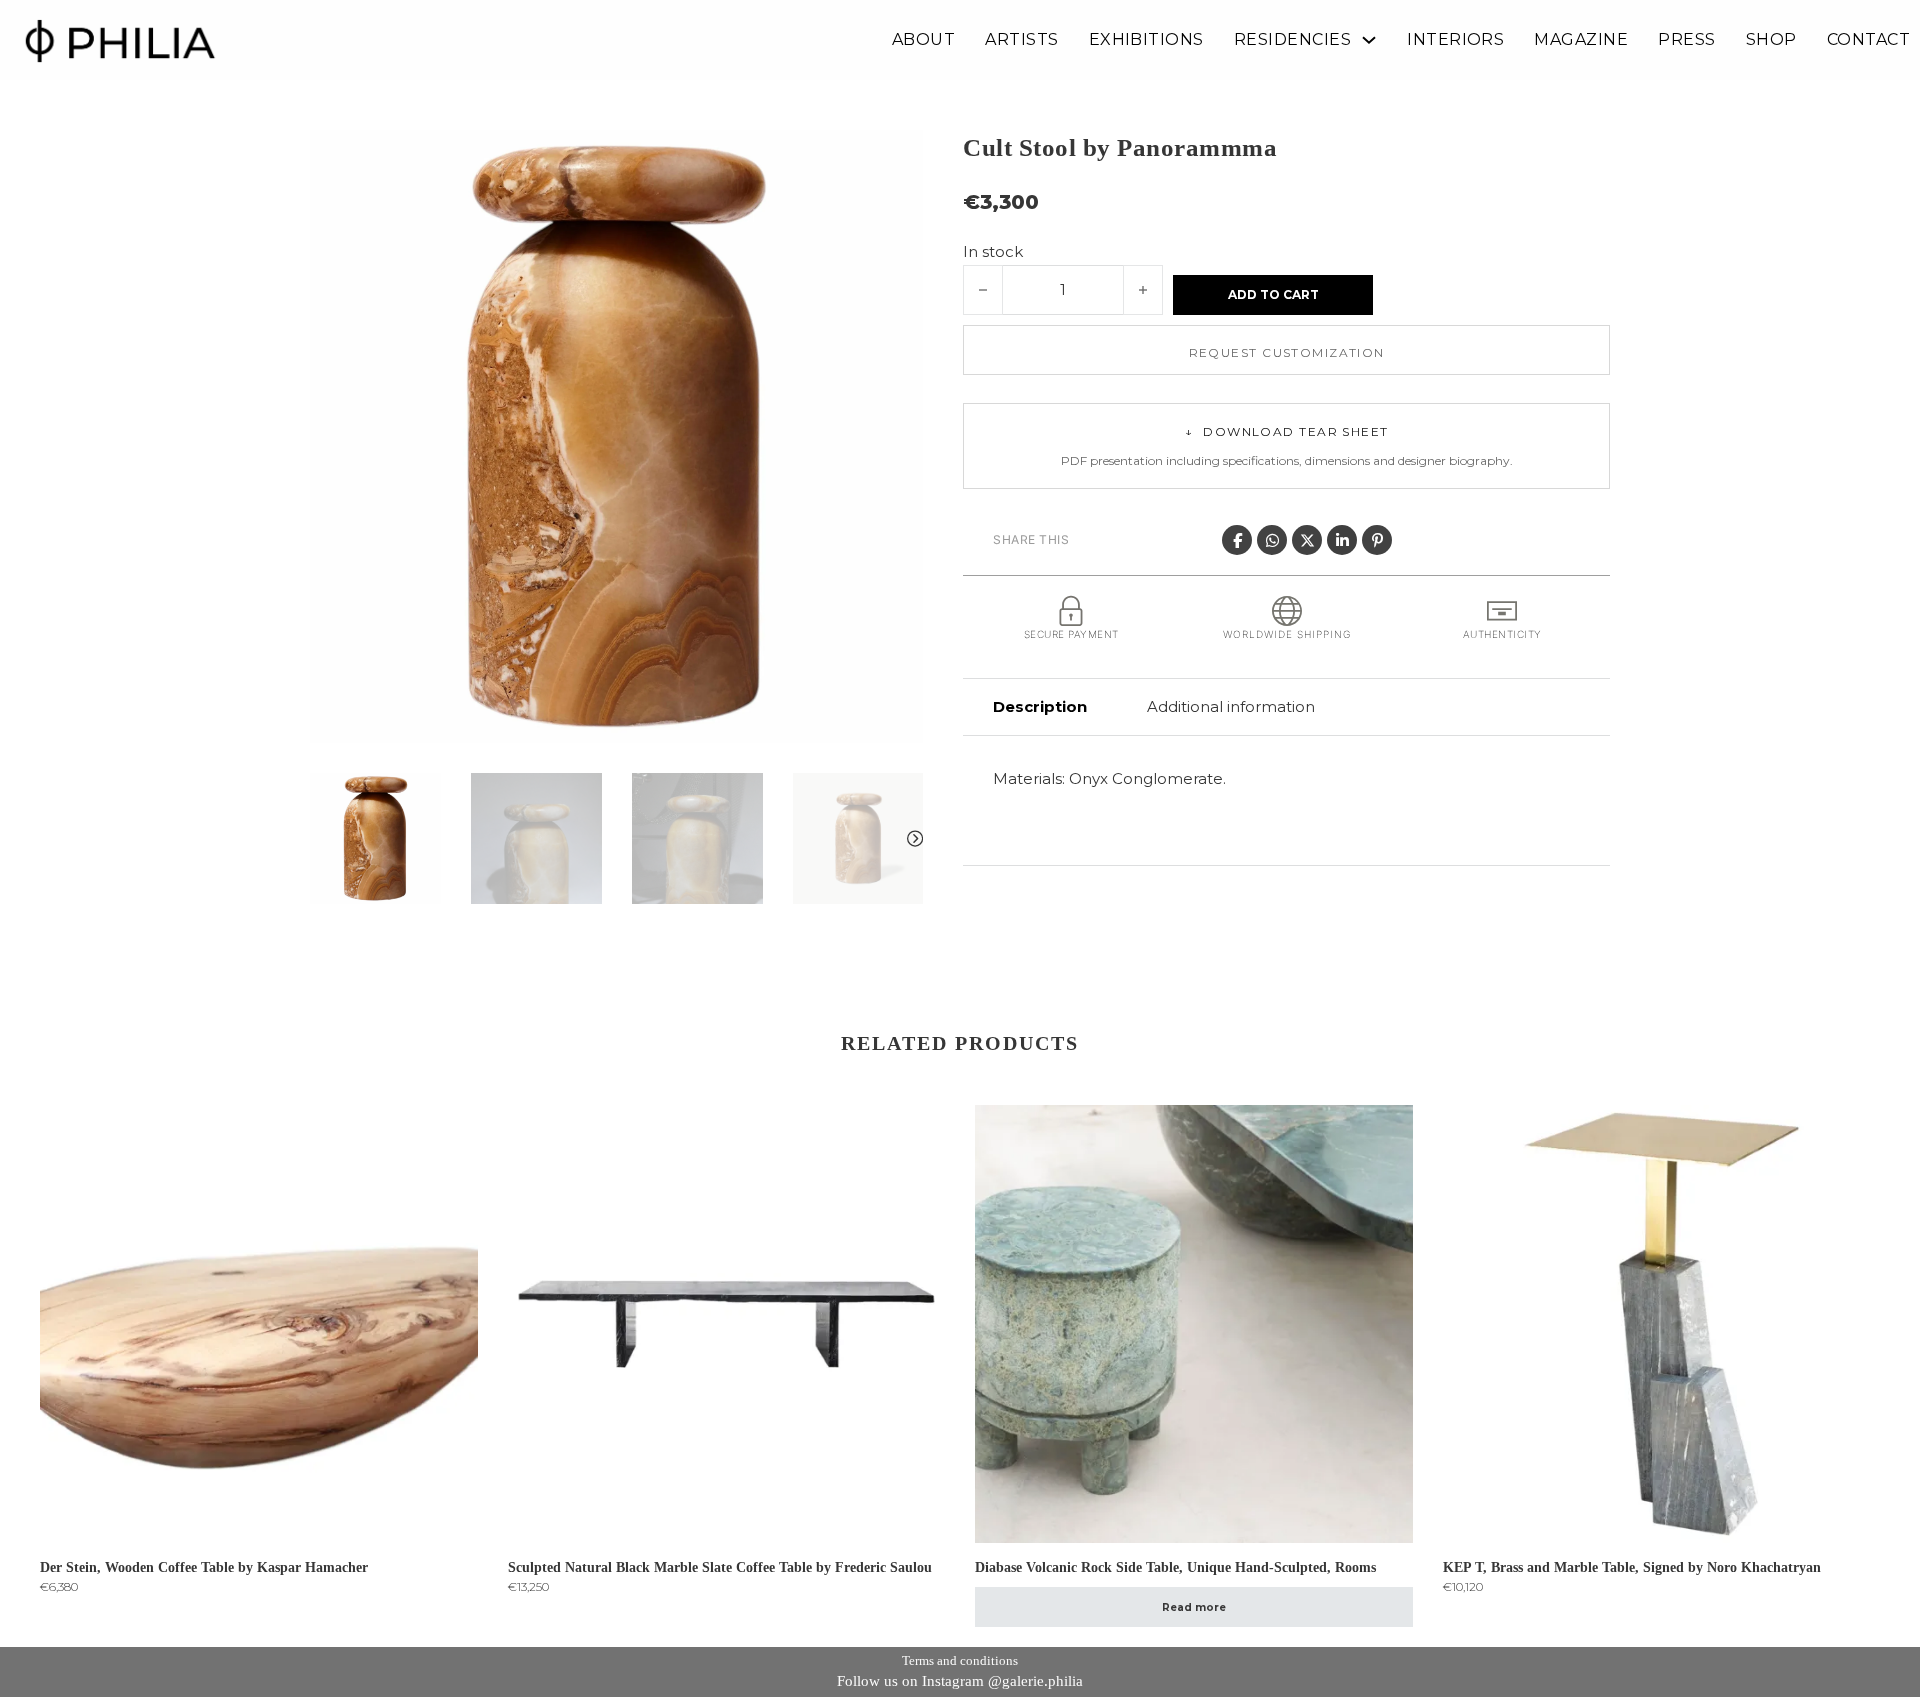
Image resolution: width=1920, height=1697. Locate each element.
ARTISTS (1021, 40)
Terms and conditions (960, 1660)
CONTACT (1868, 40)
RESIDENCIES (1292, 40)
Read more (1194, 1607)
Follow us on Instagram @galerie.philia (960, 1681)
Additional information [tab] (1231, 706)
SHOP (1771, 40)
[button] (896, 157)
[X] (1307, 540)
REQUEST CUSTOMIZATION (1287, 352)
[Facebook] (1237, 540)
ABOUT (923, 40)
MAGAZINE (1581, 40)
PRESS (1686, 40)
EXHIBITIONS (1146, 40)
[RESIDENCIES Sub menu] (1369, 40)
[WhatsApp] (1272, 540)
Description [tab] (1040, 706)
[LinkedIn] (1342, 540)
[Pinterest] (1377, 540)
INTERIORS (1455, 40)
